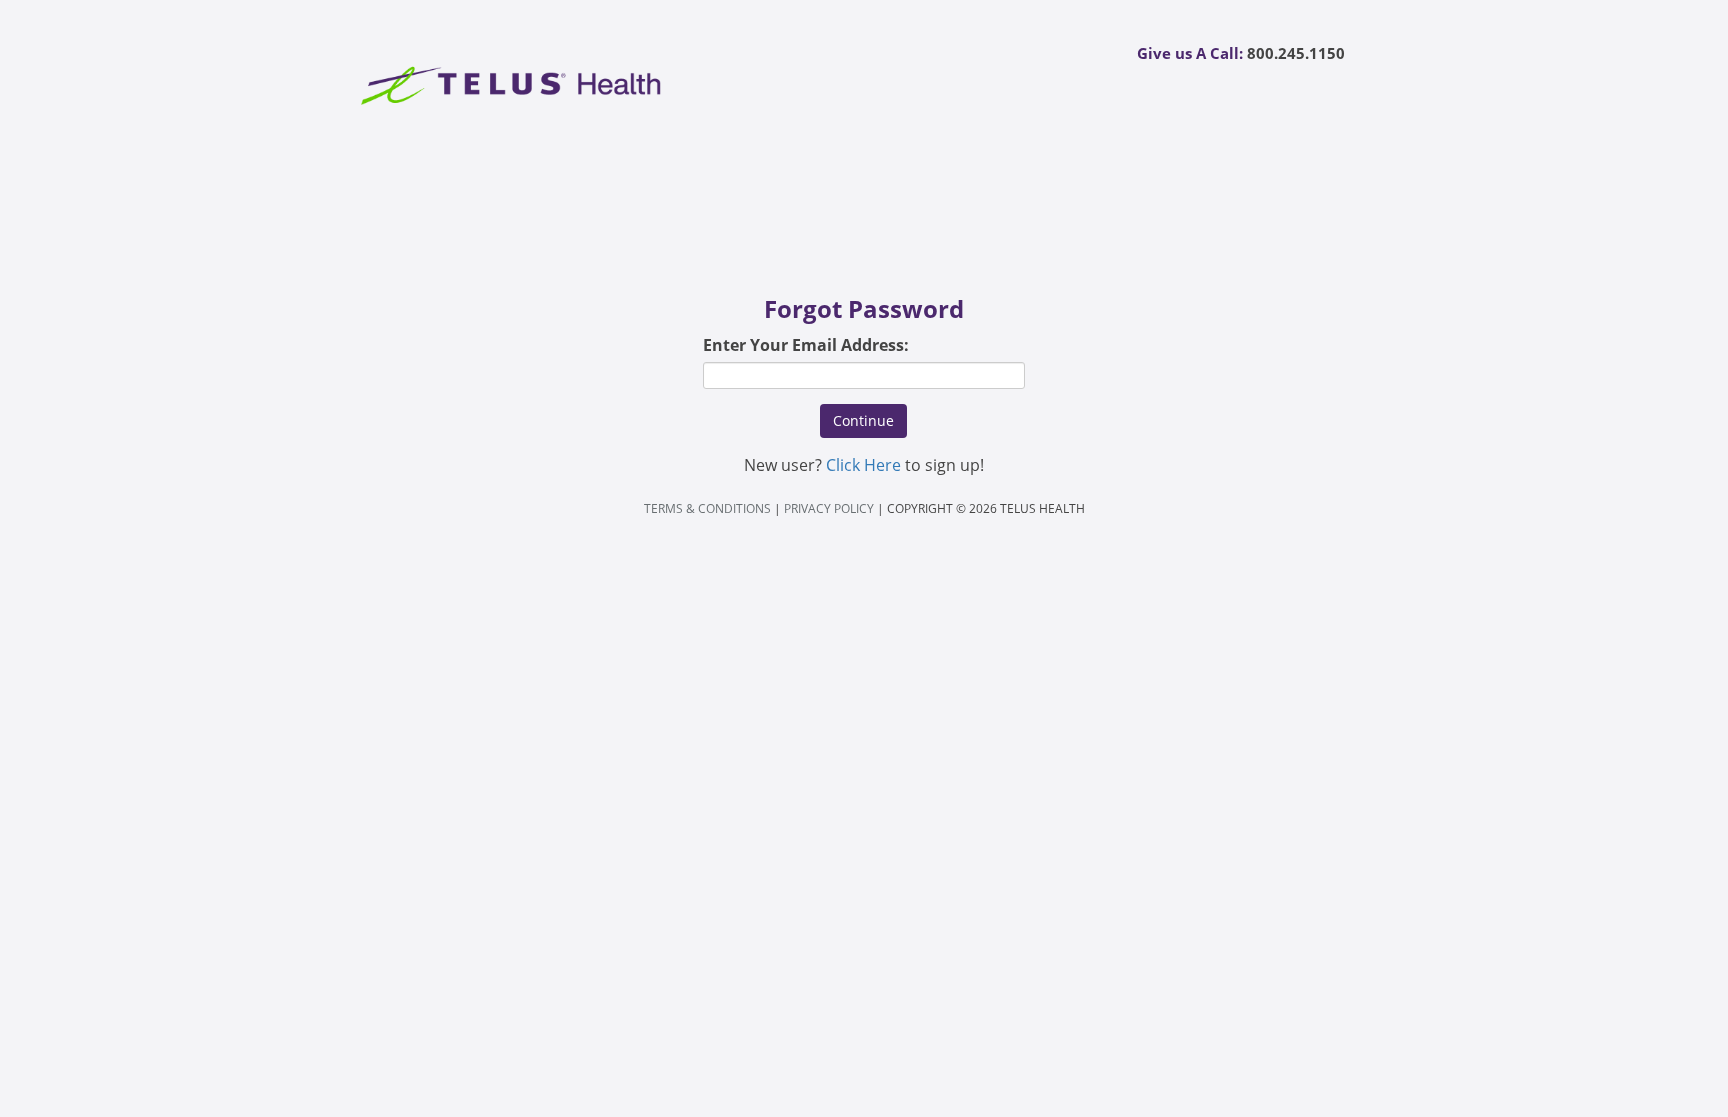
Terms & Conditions (707, 508)
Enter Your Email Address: (806, 345)
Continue (863, 420)
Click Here (863, 465)
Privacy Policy (829, 508)
